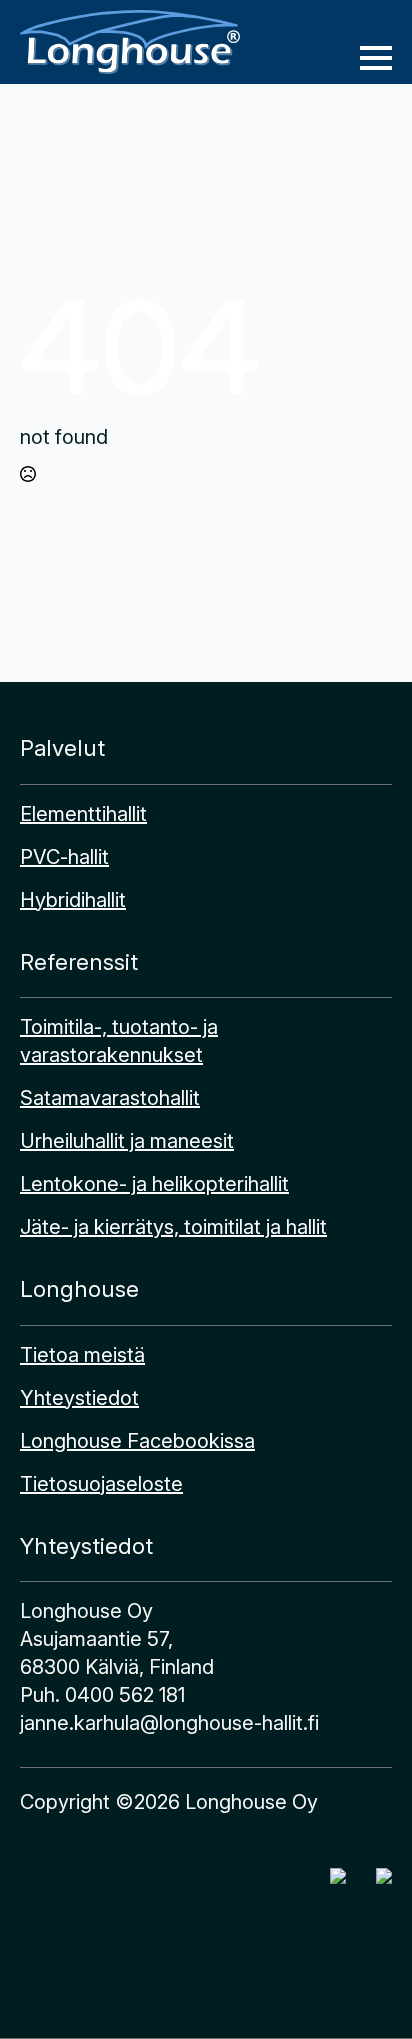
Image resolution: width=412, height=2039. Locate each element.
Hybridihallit (73, 900)
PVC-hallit (64, 857)
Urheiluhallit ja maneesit (127, 1141)
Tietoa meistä (82, 1355)
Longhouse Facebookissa (137, 1441)
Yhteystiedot (79, 1398)
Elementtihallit (83, 814)
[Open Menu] (376, 58)
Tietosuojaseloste (101, 1484)
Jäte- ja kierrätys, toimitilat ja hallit (173, 1227)
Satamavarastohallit (110, 1098)
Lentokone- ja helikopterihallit (154, 1184)
